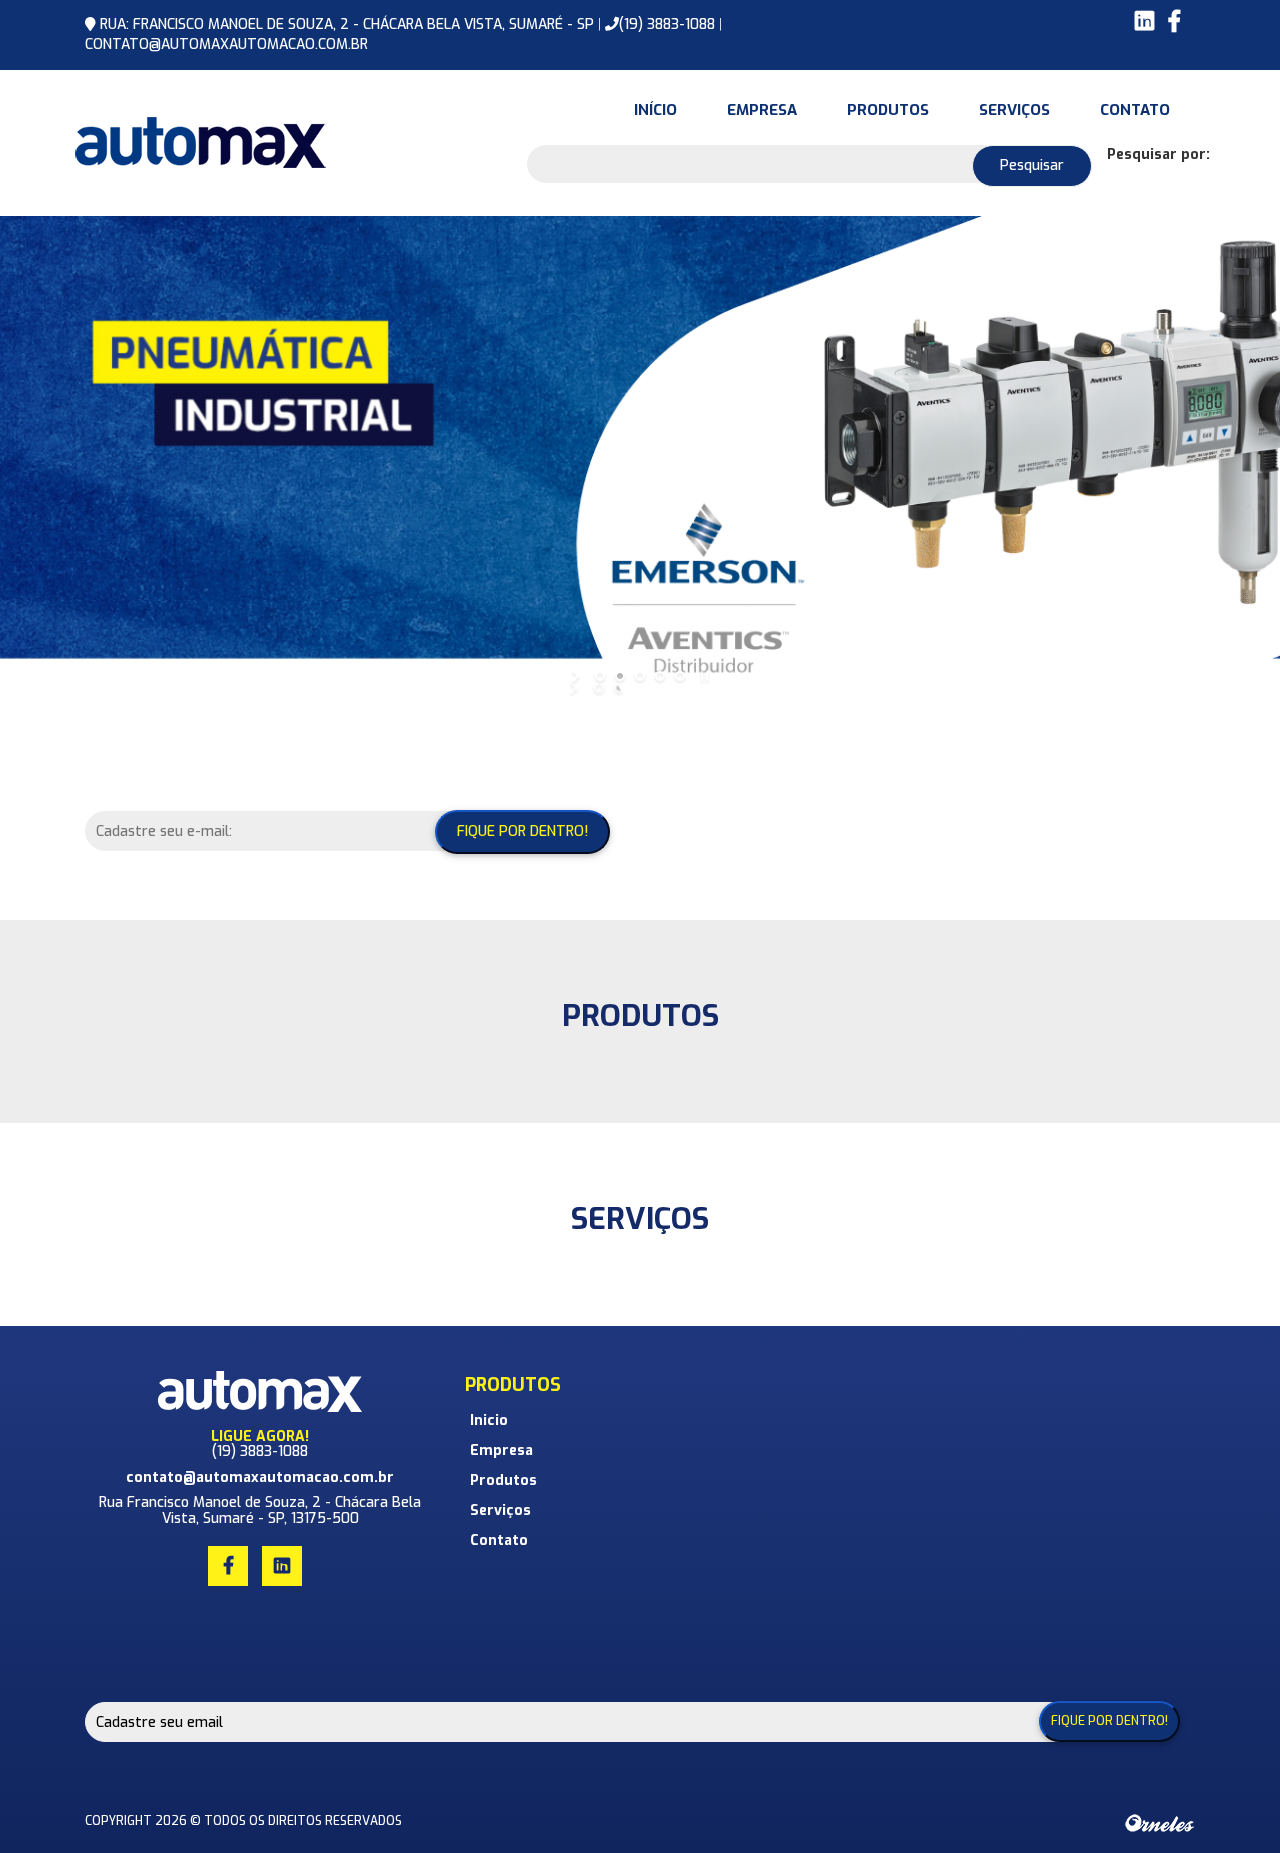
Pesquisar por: (1158, 154)
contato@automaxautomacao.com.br (226, 44)
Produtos (888, 110)
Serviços (1014, 110)
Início (655, 110)
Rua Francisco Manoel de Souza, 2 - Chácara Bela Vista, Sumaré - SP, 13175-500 (260, 1510)
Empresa (762, 110)
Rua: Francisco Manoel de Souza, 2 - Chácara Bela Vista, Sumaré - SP (349, 24)
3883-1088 (274, 1451)
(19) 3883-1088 (667, 24)
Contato (1135, 110)
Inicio (489, 1420)
